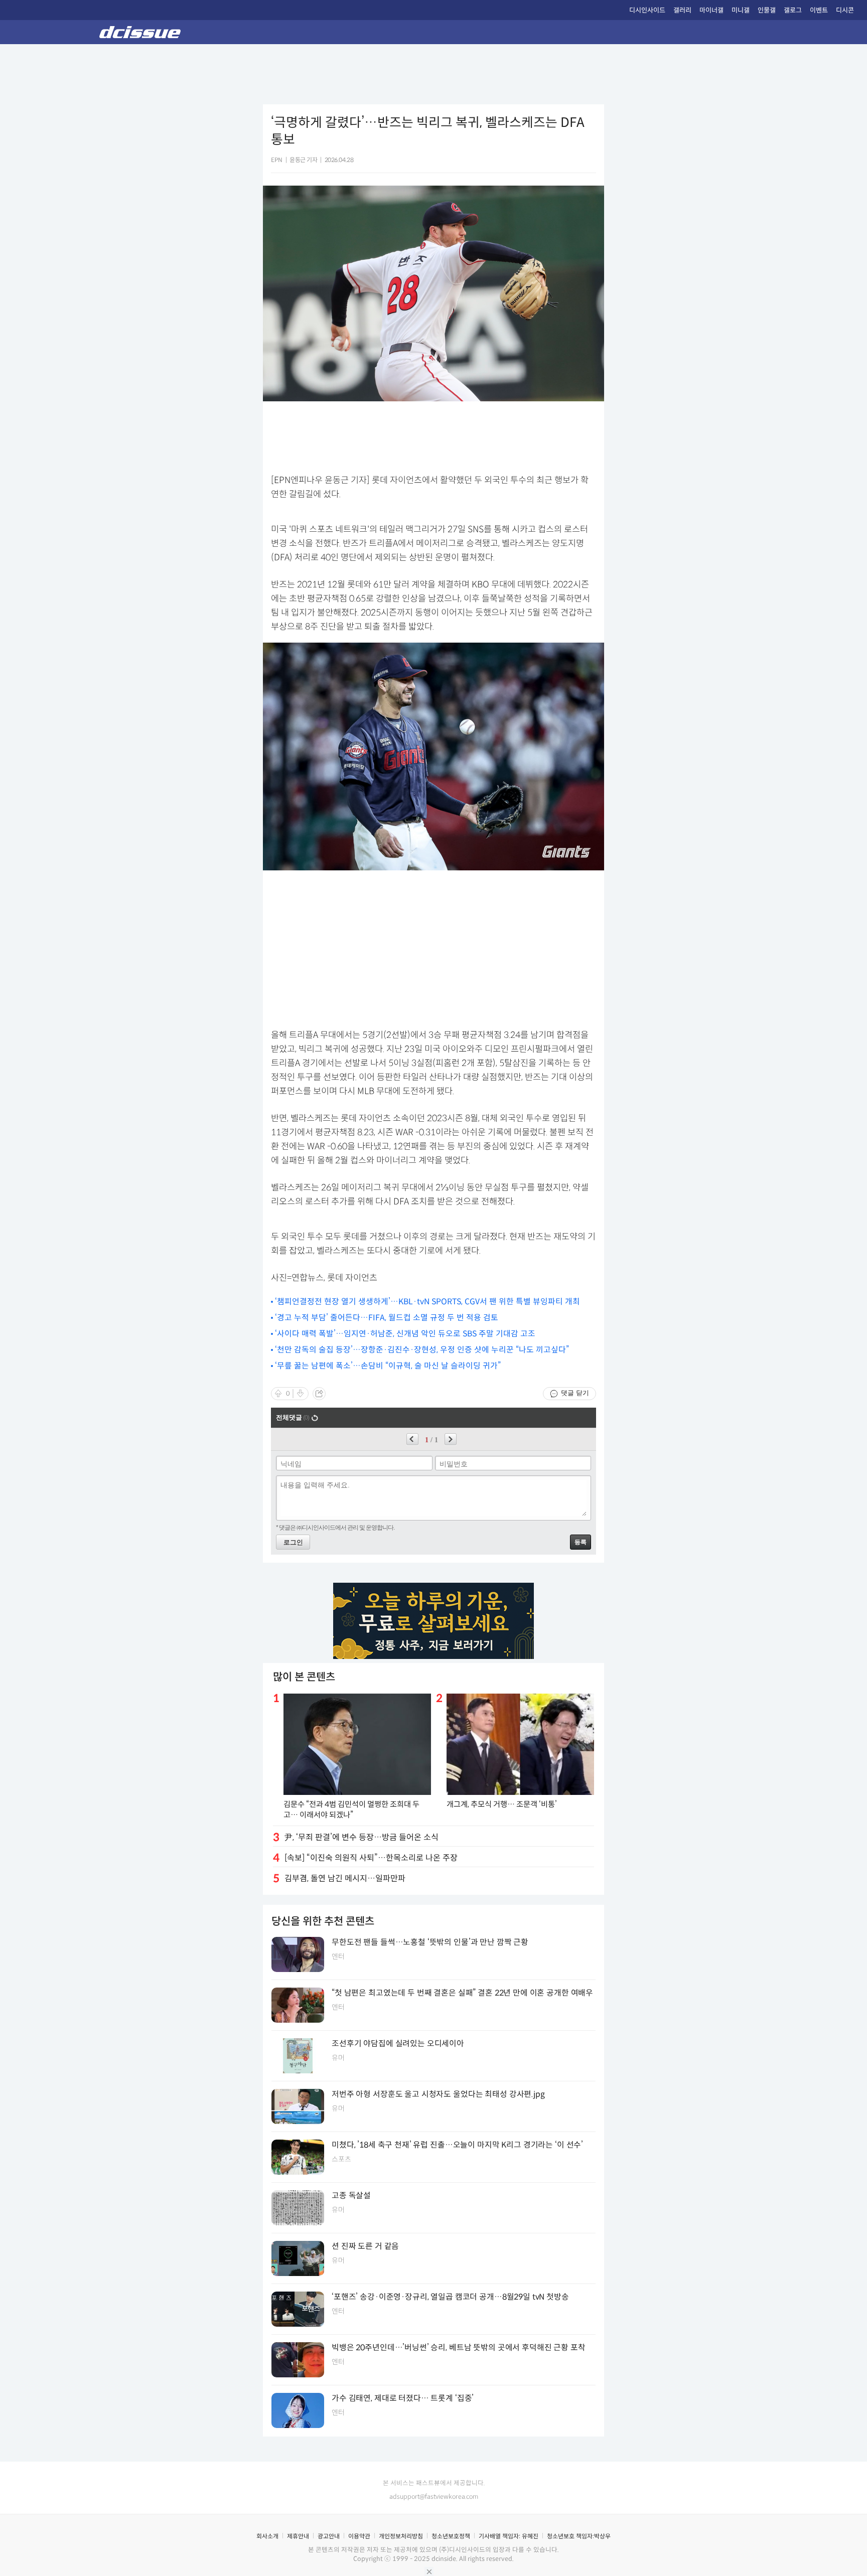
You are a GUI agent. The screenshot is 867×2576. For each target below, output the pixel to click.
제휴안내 (298, 2536)
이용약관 (359, 2536)
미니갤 (741, 10)
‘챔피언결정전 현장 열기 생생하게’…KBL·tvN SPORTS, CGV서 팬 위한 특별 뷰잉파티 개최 (427, 1302)
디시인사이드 (647, 10)
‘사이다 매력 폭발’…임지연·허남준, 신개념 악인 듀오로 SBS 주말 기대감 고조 (405, 1334)
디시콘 (845, 10)
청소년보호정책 (451, 2536)
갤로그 (793, 10)
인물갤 (767, 10)
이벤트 (819, 10)
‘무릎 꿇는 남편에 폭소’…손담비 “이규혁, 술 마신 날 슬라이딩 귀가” (388, 1366)
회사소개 (267, 2536)
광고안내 (329, 2536)
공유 (319, 1394)
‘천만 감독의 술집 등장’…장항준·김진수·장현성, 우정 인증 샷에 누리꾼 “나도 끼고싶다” (422, 1350)
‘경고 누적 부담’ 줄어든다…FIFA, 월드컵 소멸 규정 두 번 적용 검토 (387, 1318)
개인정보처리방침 (401, 2536)
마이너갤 (711, 10)
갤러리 (682, 10)
